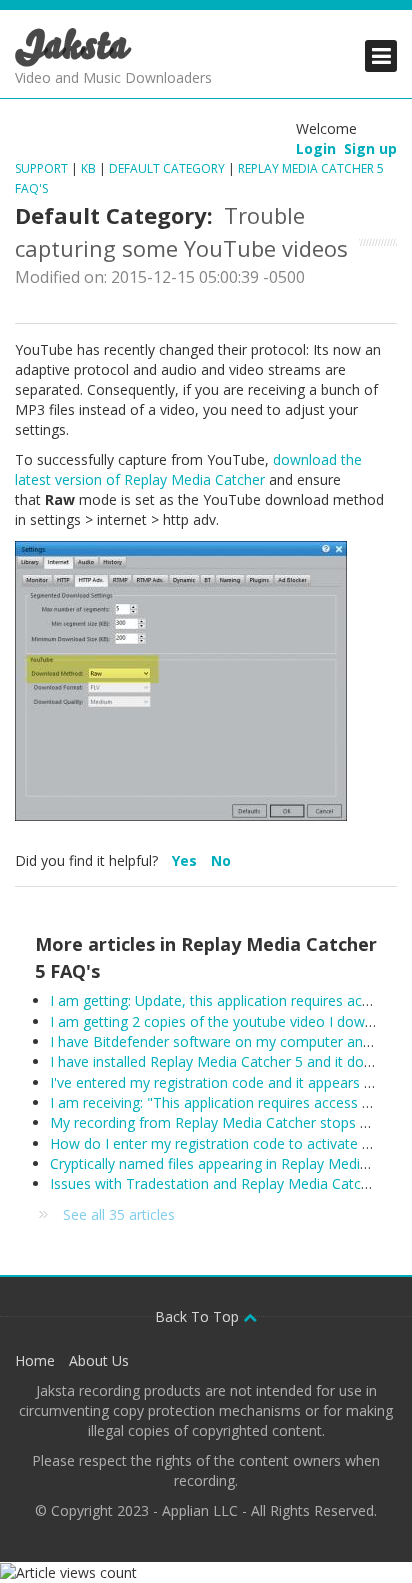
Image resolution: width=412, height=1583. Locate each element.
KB (88, 168)
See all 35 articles (119, 1214)
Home (35, 1360)
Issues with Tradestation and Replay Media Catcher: (217, 1183)
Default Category (167, 168)
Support (41, 168)
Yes (186, 860)
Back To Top (199, 1316)
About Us (99, 1360)
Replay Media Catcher (194, 479)
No (221, 860)
